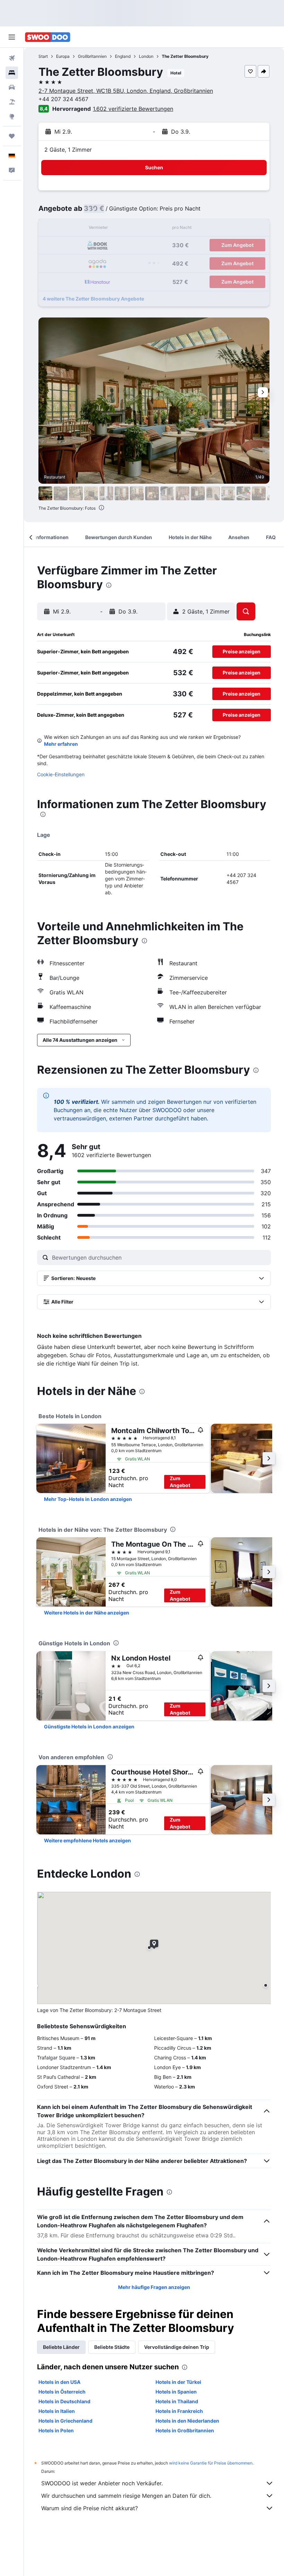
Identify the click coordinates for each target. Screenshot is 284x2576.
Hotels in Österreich (62, 2392)
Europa (63, 56)
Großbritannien (92, 56)
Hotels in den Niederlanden (187, 2421)
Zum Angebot (180, 1482)
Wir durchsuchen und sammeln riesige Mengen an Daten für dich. (126, 2496)
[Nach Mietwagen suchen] (12, 87)
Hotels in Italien (57, 2411)
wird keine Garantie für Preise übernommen (211, 2463)
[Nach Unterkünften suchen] (12, 73)
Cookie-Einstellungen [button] (61, 774)
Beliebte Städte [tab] (112, 2347)
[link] (88, 1499)
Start (43, 56)
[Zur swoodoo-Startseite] (48, 37)
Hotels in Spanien (176, 2392)
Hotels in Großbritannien (185, 2430)
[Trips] (12, 136)
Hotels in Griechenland (65, 2421)
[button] (12, 37)
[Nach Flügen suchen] (12, 58)
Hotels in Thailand (177, 2401)
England (123, 56)
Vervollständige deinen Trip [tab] (177, 2347)
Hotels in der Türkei (178, 2382)
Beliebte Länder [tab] (61, 2347)
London (146, 56)
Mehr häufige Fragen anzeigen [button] (154, 2287)
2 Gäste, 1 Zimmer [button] (68, 150)
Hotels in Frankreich (179, 2411)
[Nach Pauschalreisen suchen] (12, 102)
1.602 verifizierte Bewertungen (133, 109)
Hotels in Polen (56, 2430)
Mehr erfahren (61, 744)
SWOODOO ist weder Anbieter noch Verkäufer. (102, 2483)
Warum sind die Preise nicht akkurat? (90, 2508)
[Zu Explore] (12, 116)
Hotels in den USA (59, 2382)
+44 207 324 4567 (63, 99)
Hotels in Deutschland (64, 2401)
